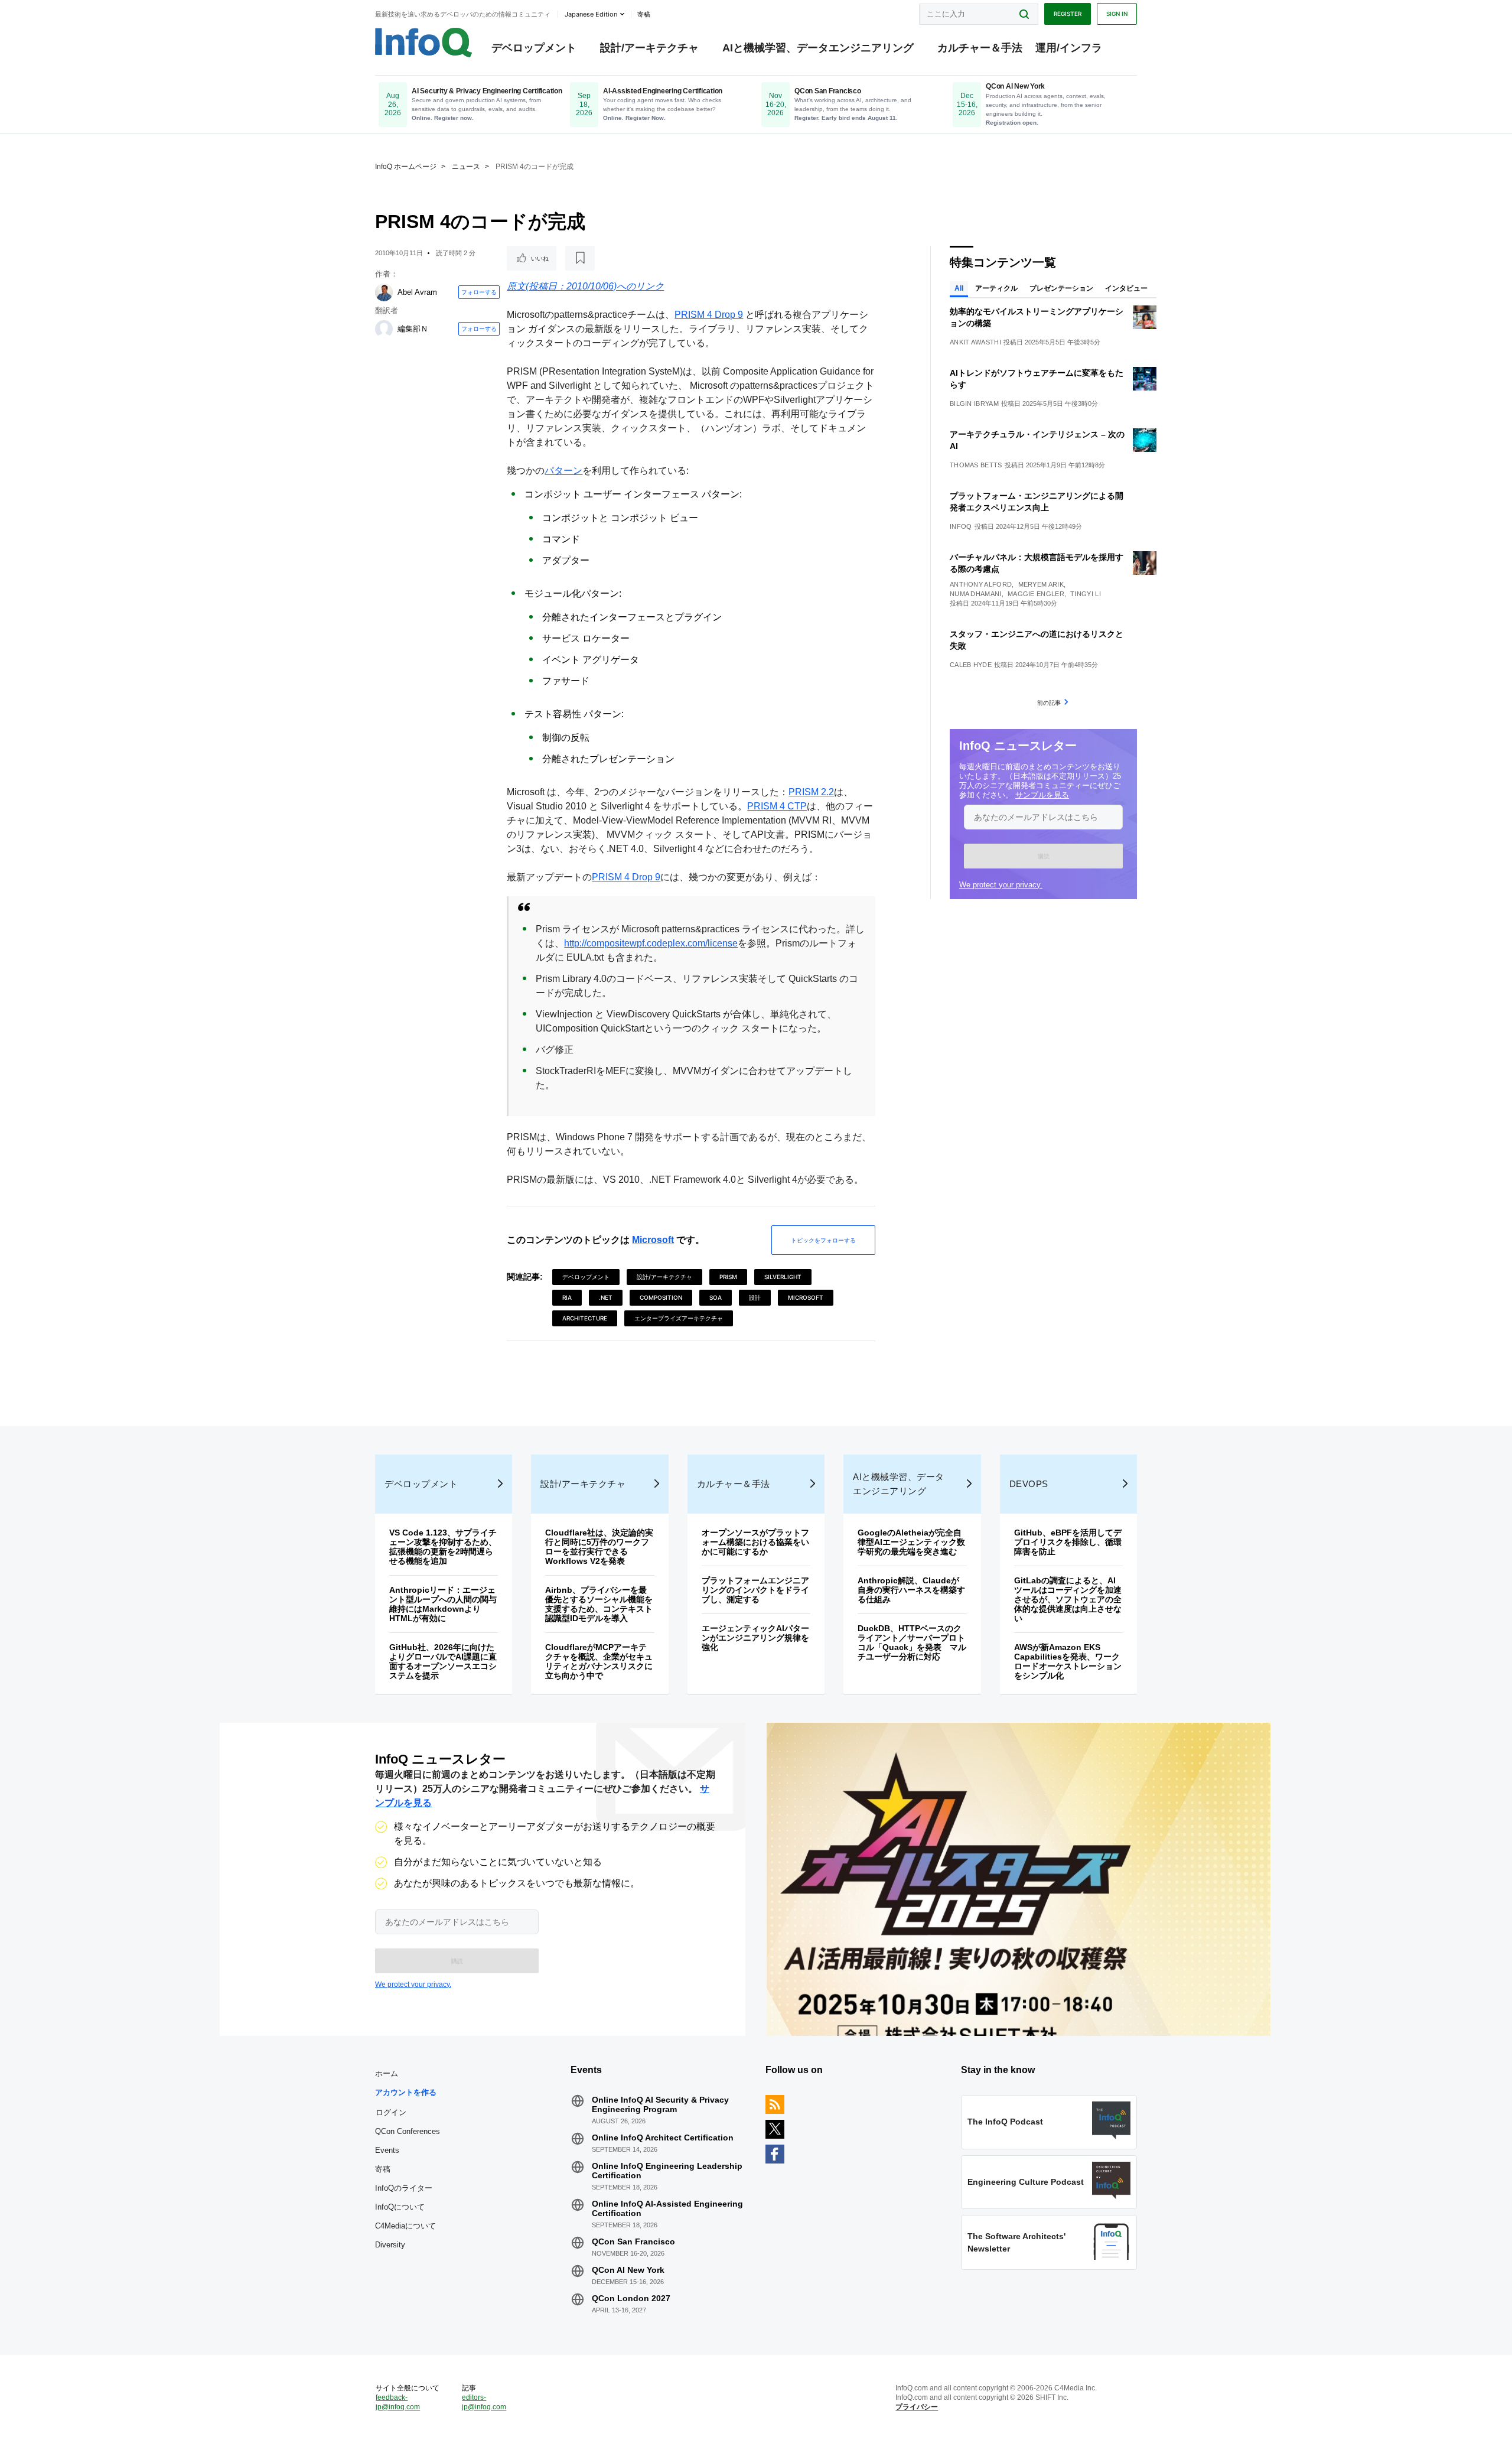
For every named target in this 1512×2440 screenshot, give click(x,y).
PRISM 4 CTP (777, 806)
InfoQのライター (404, 2188)
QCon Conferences (408, 2131)
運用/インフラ (1069, 48)
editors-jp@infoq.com (484, 2402)
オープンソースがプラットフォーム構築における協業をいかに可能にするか (755, 1542)
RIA (567, 1297)
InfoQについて (400, 2207)
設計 (755, 1297)
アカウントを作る (406, 2092)
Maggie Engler (1036, 594)
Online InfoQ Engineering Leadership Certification (667, 2171)
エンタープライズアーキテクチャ (679, 1318)
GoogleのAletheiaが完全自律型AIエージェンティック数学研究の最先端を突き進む (911, 1542)
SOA (716, 1297)
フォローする (479, 292)
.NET (606, 1297)
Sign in (1117, 14)
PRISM (728, 1277)
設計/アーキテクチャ (649, 48)
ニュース (466, 167)
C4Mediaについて (405, 2226)
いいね (540, 258)
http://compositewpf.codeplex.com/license (651, 943)
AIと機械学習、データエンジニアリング (818, 48)
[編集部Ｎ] (384, 329)
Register (1068, 14)
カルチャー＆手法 (980, 48)
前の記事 (1049, 702)
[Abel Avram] (384, 292)
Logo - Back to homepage (424, 43)
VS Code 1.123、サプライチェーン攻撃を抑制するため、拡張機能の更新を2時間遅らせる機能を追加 (443, 1547)
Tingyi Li (1086, 594)
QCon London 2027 (631, 2298)
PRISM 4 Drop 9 (709, 315)
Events (387, 2150)
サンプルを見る (1042, 795)
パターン (563, 471)
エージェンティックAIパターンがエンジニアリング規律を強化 (755, 1638)
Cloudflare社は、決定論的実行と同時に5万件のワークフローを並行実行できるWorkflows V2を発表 (599, 1547)
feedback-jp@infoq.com (398, 2402)
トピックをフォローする (823, 1240)
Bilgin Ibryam (974, 404)
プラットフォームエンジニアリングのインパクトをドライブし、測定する (755, 1590)
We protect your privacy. (1001, 885)
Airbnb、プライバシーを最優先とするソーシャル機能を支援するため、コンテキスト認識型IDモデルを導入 (599, 1604)
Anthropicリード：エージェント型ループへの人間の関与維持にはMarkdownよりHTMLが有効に (443, 1604)
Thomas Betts (976, 465)
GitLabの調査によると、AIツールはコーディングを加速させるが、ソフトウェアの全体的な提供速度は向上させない (1068, 1599)
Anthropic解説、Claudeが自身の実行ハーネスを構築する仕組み (911, 1590)
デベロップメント (534, 48)
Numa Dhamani (976, 594)
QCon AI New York (628, 2270)
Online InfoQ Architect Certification (663, 2138)
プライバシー (917, 2407)
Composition (661, 1297)
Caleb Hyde (971, 665)
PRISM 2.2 (811, 792)
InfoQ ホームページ (406, 167)
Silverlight (783, 1277)
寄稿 (383, 2169)
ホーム (387, 2073)
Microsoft (653, 1240)
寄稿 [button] (644, 14)
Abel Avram (417, 292)
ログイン (391, 2112)
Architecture (585, 1318)
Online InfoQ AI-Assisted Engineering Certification (667, 2208)
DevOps (1029, 1484)
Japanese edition (591, 14)
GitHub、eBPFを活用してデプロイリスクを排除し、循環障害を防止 (1068, 1542)
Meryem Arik (1041, 584)
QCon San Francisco (633, 2241)
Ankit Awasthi (975, 342)
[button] (1043, 856)
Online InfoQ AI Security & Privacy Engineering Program (660, 2104)
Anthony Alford (981, 584)
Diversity (390, 2245)
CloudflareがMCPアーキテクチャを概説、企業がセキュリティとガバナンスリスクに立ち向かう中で (599, 1661)
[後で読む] (580, 258)
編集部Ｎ (413, 329)
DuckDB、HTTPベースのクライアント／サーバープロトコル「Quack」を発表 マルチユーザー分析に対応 (912, 1642)
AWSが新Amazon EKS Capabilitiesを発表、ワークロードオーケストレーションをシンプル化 (1068, 1661)
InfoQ (961, 526)
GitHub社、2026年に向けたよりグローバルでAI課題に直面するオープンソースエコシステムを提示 (443, 1661)
